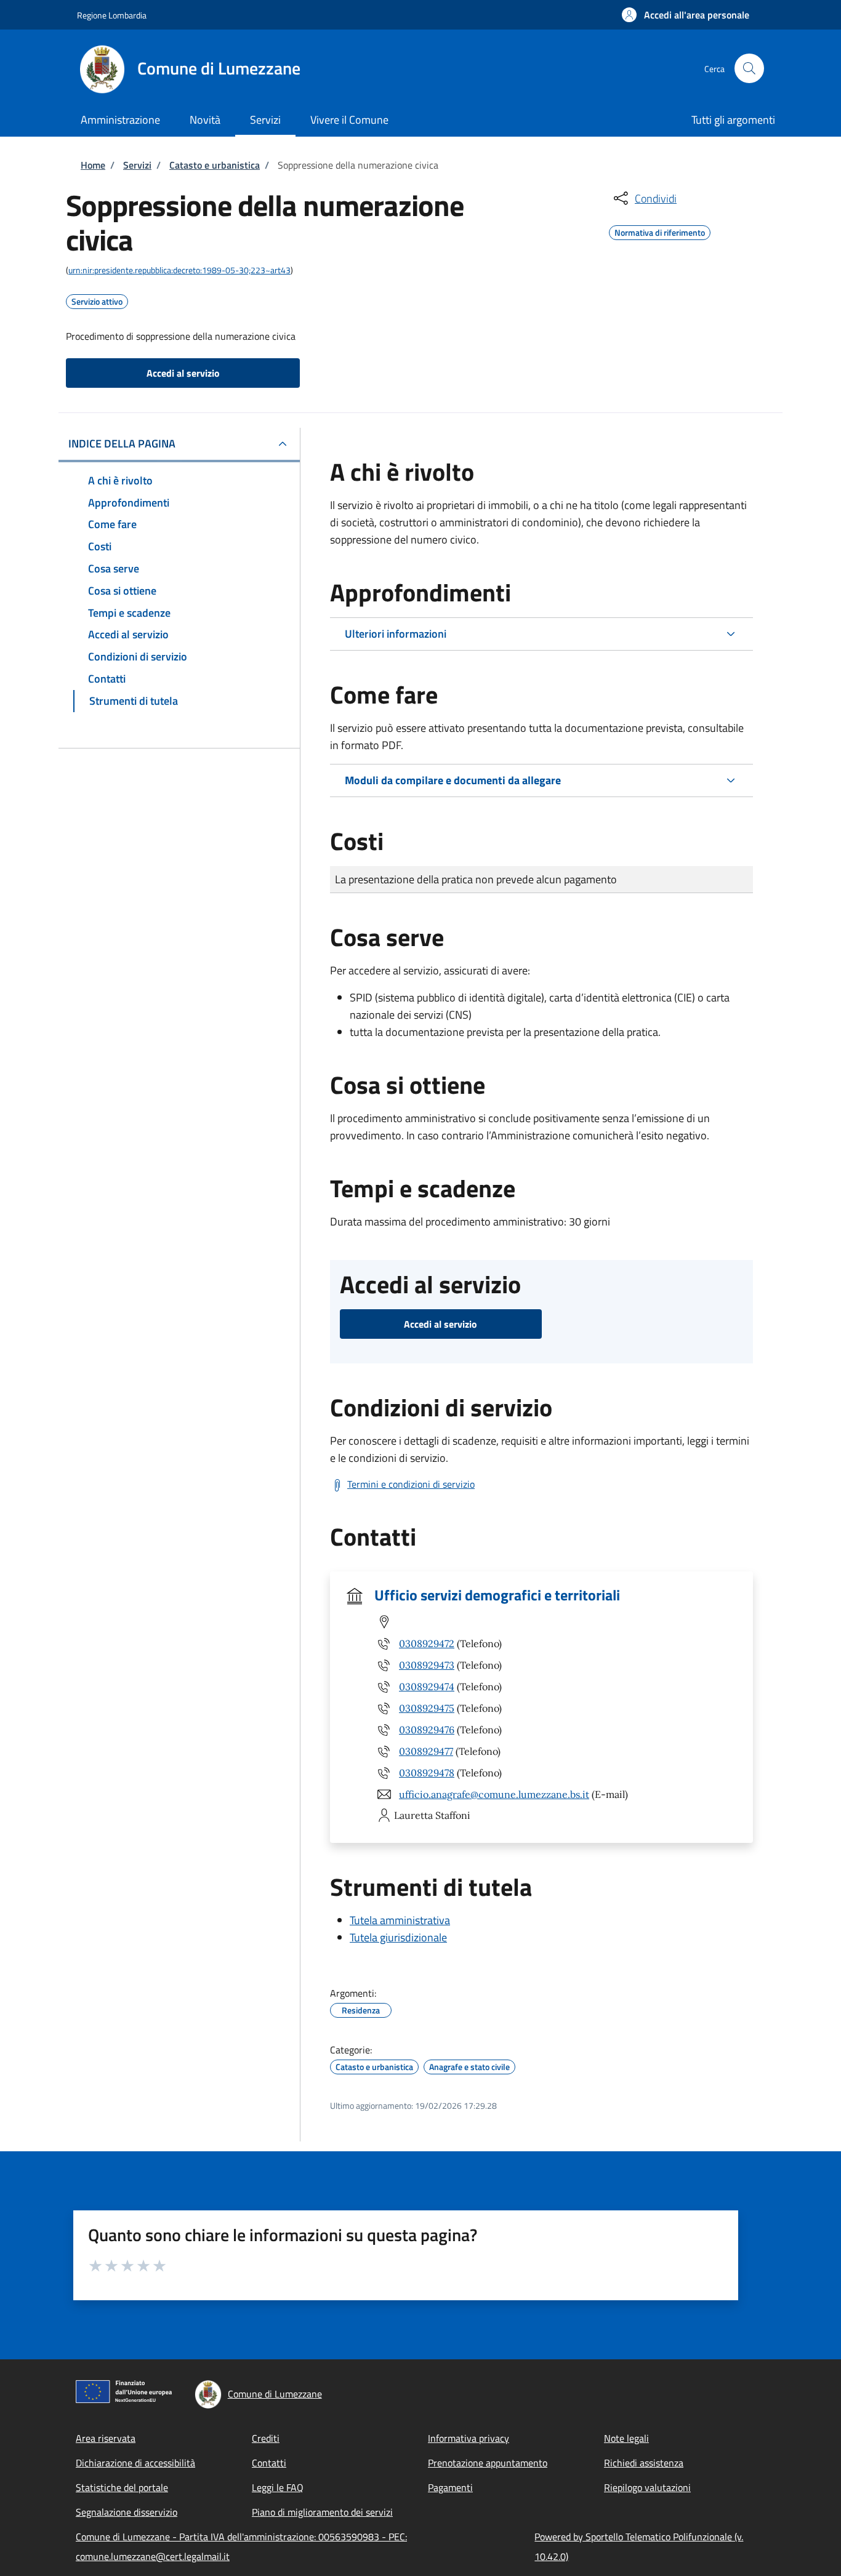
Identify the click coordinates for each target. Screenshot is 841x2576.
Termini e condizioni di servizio (411, 1484)
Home (93, 165)
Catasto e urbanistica (215, 165)
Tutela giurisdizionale (398, 1937)
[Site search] (749, 68)
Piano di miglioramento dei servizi (322, 2512)
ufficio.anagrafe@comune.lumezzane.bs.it (494, 1794)
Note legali (626, 2438)
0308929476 (427, 1730)
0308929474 (427, 1687)
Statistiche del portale (122, 2487)
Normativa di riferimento (660, 231)
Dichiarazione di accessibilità (135, 2463)
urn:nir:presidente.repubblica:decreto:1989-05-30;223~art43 (179, 270)
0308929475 (427, 1708)
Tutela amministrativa (400, 1920)
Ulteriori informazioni (396, 634)
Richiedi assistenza (644, 2463)
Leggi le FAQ (278, 2487)
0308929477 (426, 1751)
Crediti (266, 2438)
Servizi (137, 165)
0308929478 (427, 1773)
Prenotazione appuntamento (488, 2463)
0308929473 (427, 1665)
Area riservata (106, 2438)
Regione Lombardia (112, 15)
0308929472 (427, 1643)
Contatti (269, 2463)
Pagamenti (450, 2487)
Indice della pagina (122, 443)
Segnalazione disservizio (127, 2512)
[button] (686, 15)
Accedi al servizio (183, 373)
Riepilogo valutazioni (647, 2487)
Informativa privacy (469, 2438)
